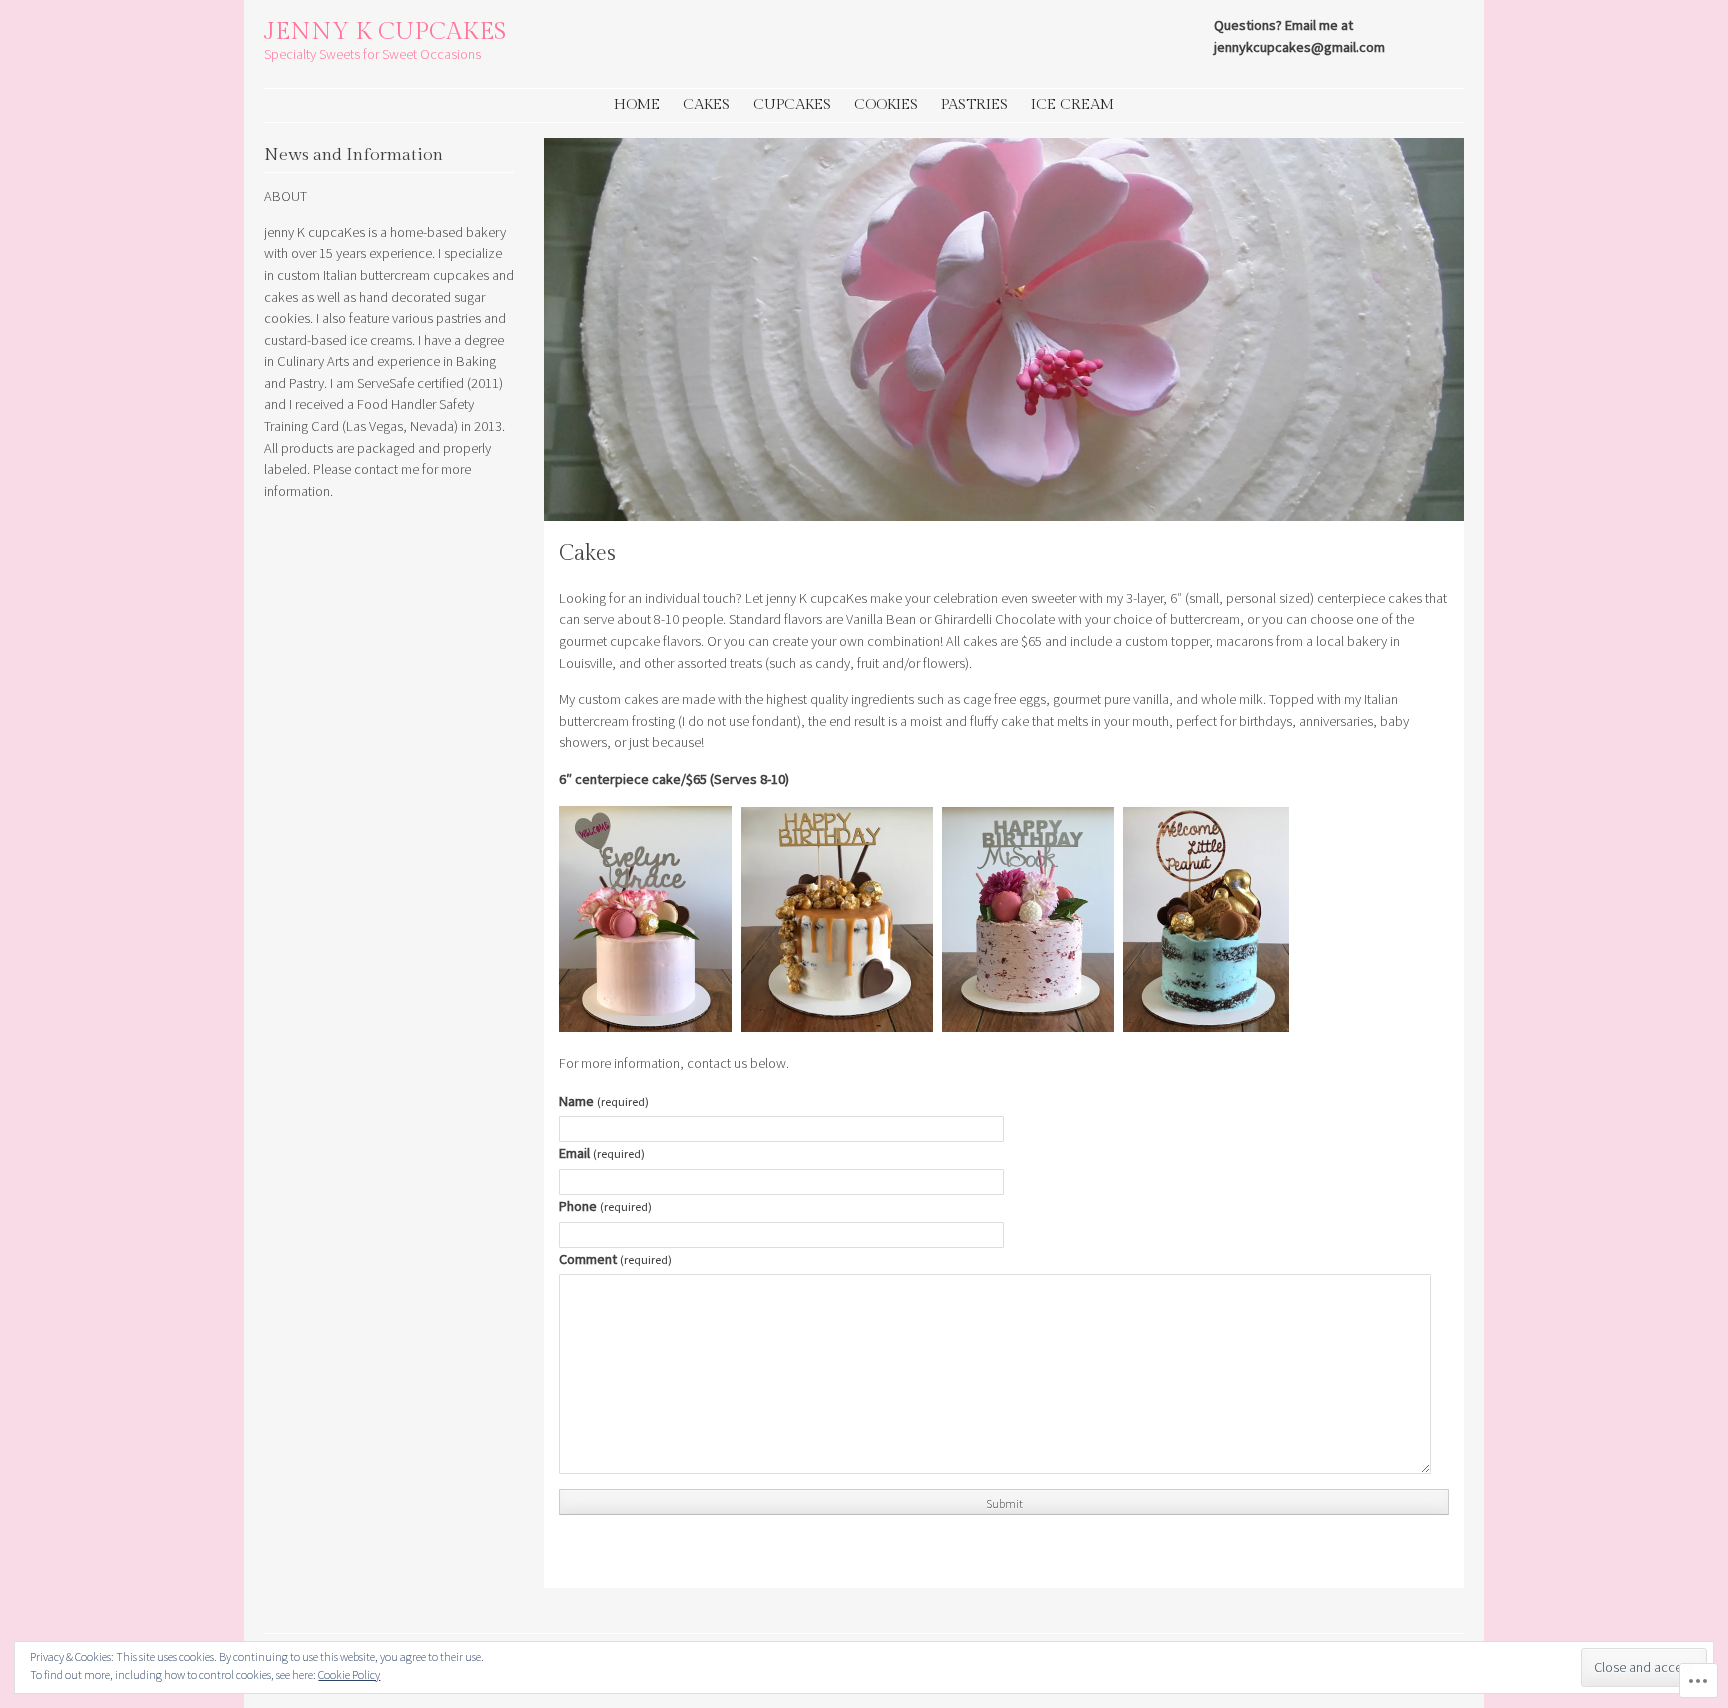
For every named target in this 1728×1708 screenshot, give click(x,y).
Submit (1004, 1503)
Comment (615, 1259)
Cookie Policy (349, 1674)
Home (637, 104)
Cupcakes (792, 104)
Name (604, 1101)
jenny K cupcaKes (385, 32)
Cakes (706, 104)
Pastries (974, 104)
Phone (605, 1206)
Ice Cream (1072, 104)
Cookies (886, 104)
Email (602, 1153)
